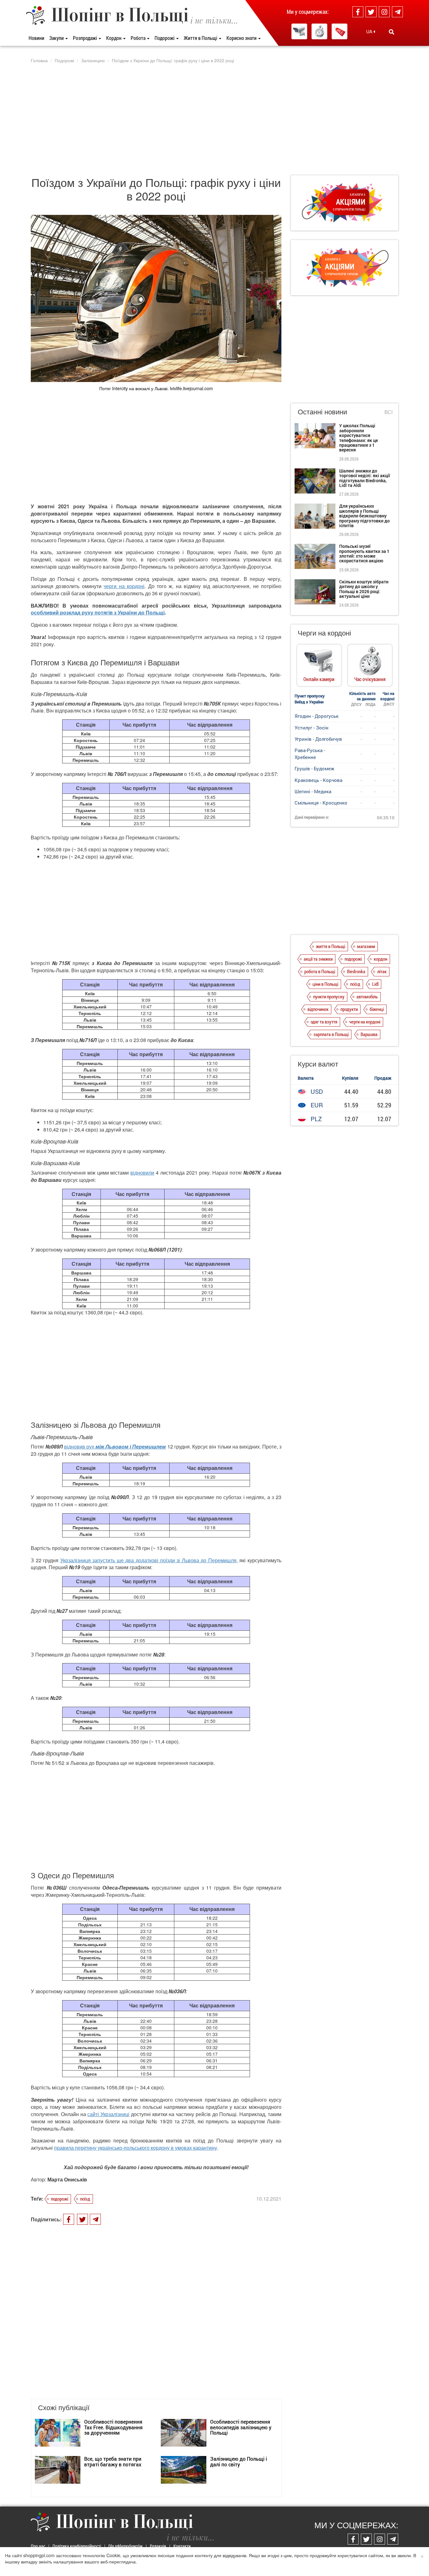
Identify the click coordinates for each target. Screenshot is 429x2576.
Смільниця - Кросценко (321, 803)
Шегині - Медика (313, 791)
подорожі (60, 2199)
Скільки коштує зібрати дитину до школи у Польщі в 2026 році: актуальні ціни (364, 589)
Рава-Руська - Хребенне (310, 753)
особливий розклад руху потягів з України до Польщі (98, 612)
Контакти (182, 2546)
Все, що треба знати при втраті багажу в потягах (113, 2461)
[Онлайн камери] (299, 31)
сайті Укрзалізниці (108, 2114)
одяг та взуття (324, 1022)
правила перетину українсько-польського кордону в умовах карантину (136, 2148)
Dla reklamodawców (125, 2546)
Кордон (114, 38)
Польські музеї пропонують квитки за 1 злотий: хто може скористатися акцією (364, 553)
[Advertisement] (215, 119)
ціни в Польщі (325, 984)
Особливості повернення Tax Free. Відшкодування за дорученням (113, 2427)
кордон (380, 959)
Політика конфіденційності (77, 2546)
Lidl (375, 984)
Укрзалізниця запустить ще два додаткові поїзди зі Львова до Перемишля (148, 1560)
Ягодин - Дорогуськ (317, 716)
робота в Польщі (320, 971)
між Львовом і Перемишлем (130, 1446)
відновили (142, 1173)
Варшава (369, 1034)
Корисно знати (242, 38)
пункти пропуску (329, 996)
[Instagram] (384, 12)
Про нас (38, 2546)
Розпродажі (85, 38)
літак (382, 971)
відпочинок (318, 1009)
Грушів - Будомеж (314, 768)
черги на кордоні (124, 586)
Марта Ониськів (67, 2179)
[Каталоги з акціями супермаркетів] (339, 31)
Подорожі (165, 38)
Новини (36, 38)
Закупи (57, 38)
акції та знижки (318, 959)
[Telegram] (397, 12)
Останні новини (322, 411)
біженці (377, 1009)
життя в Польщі (331, 946)
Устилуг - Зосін (312, 728)
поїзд (85, 2199)
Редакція (158, 2546)
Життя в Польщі (201, 38)
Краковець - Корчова (318, 780)
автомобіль (367, 996)
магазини (366, 946)
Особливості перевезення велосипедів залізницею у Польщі (241, 2427)
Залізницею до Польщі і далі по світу (239, 2461)
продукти (349, 1009)
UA (370, 31)
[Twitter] (371, 12)
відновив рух (79, 1446)
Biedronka (356, 971)
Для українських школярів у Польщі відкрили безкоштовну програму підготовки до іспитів (364, 516)
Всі (388, 412)
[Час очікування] (319, 31)
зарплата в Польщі (331, 1034)
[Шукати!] (391, 32)
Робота (138, 38)
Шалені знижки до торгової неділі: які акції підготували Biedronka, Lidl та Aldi (365, 478)
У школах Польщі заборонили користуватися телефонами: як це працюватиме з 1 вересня (358, 438)
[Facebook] (358, 12)
